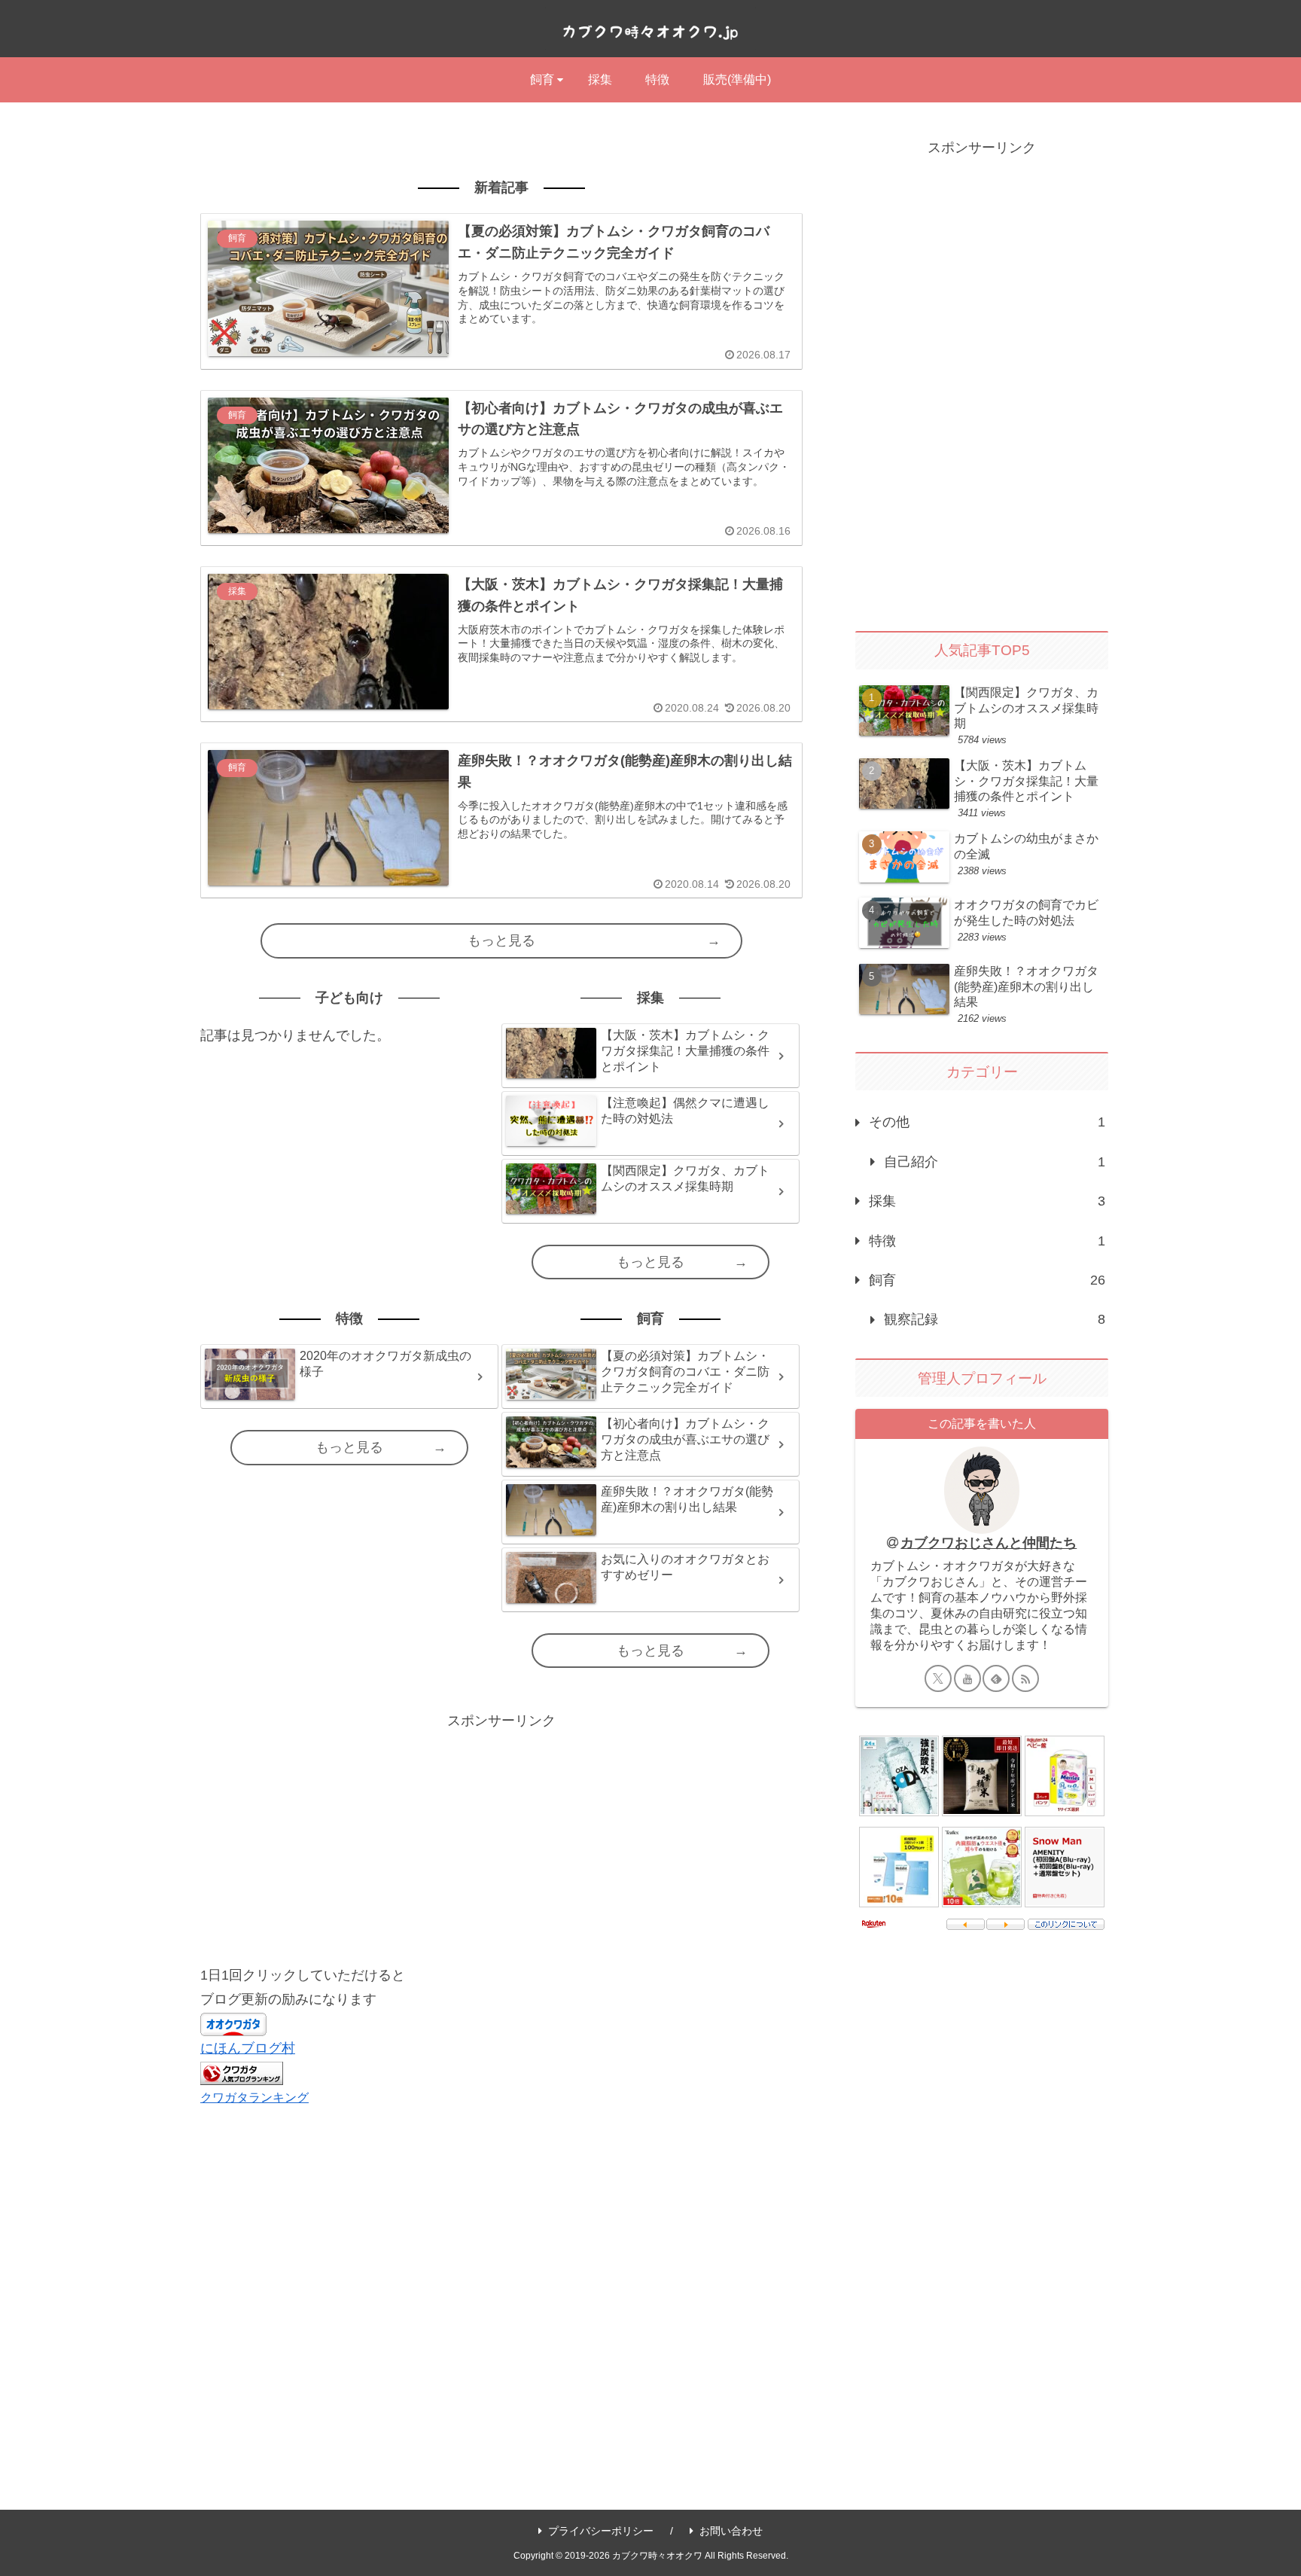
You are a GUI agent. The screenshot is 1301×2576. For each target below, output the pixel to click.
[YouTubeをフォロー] (967, 1678)
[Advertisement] (501, 1839)
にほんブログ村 (248, 2048)
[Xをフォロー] (938, 1678)
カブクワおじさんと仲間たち (989, 1543)
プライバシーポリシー (601, 2531)
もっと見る (501, 940)
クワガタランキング (254, 2097)
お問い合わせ (731, 2531)
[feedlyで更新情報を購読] (996, 1678)
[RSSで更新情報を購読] (1025, 1678)
